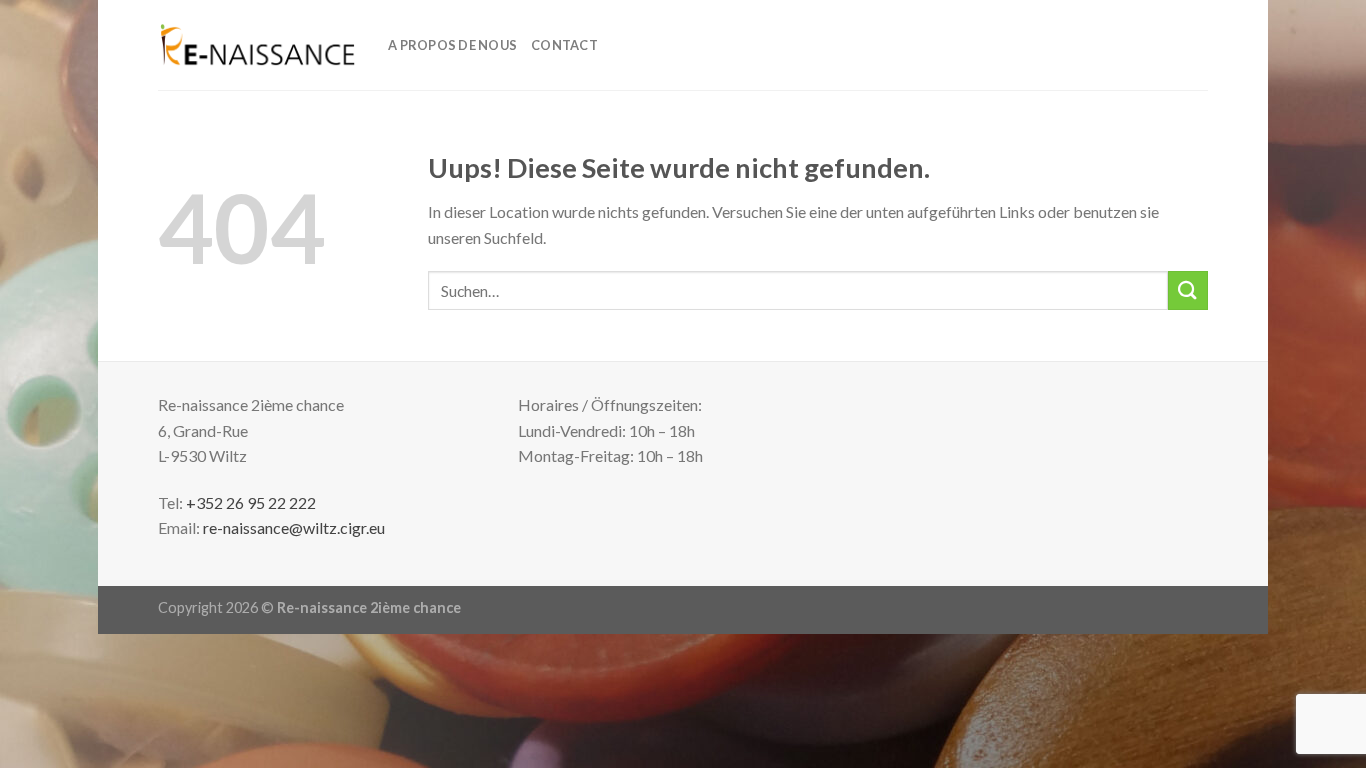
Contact (564, 45)
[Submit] (1188, 290)
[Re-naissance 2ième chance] (258, 45)
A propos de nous (452, 45)
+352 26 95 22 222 (251, 502)
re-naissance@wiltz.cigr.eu (294, 527)
